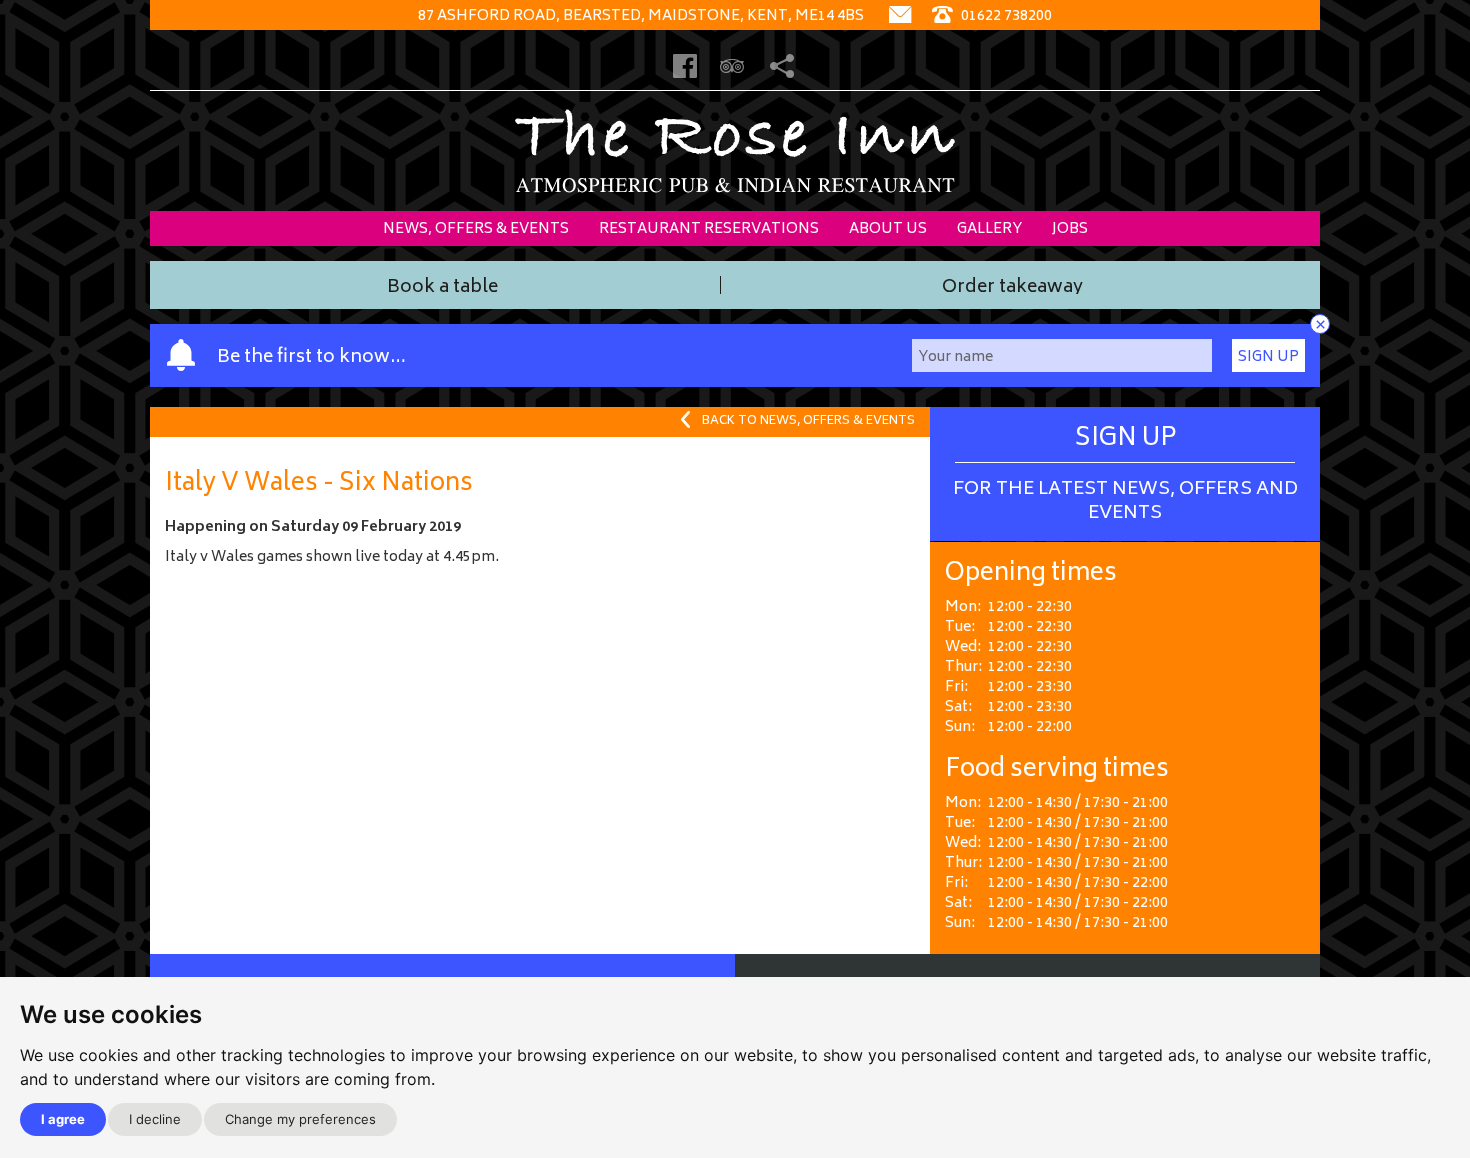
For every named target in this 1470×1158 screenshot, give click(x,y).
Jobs (1070, 229)
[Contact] (900, 16)
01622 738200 (1005, 16)
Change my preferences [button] (300, 1119)
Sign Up (1268, 357)
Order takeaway (1012, 289)
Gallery (989, 229)
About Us (888, 229)
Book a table (442, 289)
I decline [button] (155, 1119)
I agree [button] (63, 1119)
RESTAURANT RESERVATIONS (709, 229)
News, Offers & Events (476, 229)
